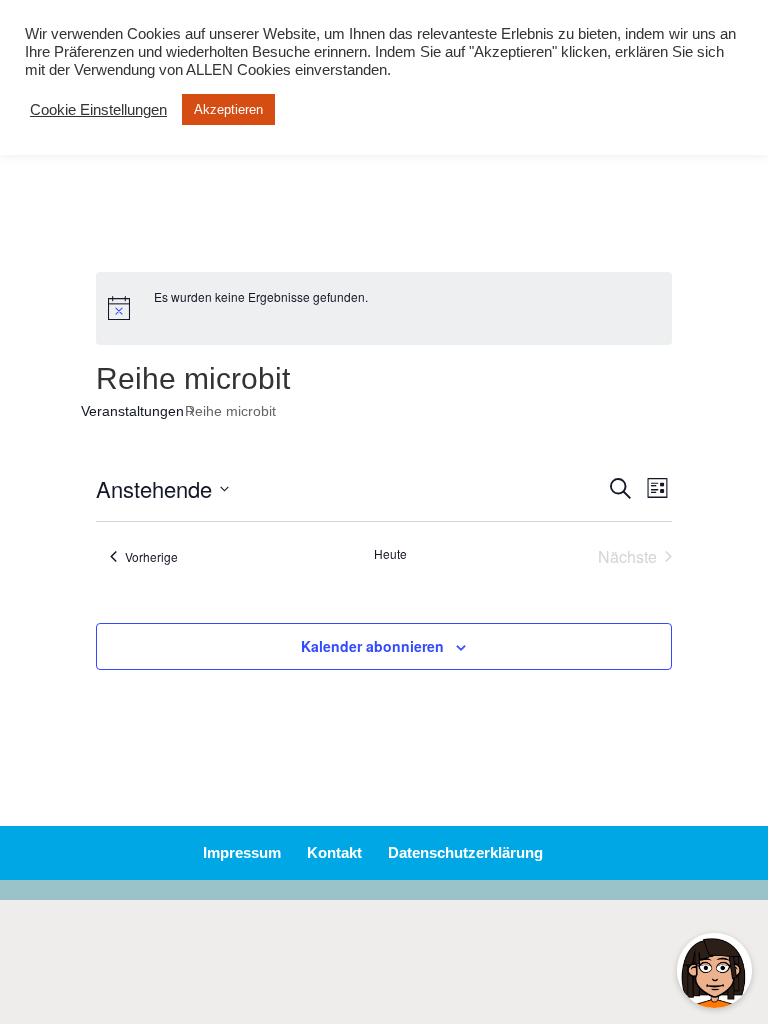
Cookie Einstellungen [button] (98, 110)
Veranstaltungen (140, 411)
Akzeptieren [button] (228, 109)
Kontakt (334, 852)
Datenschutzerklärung (465, 852)
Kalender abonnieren (372, 646)
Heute (390, 554)
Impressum (242, 852)
